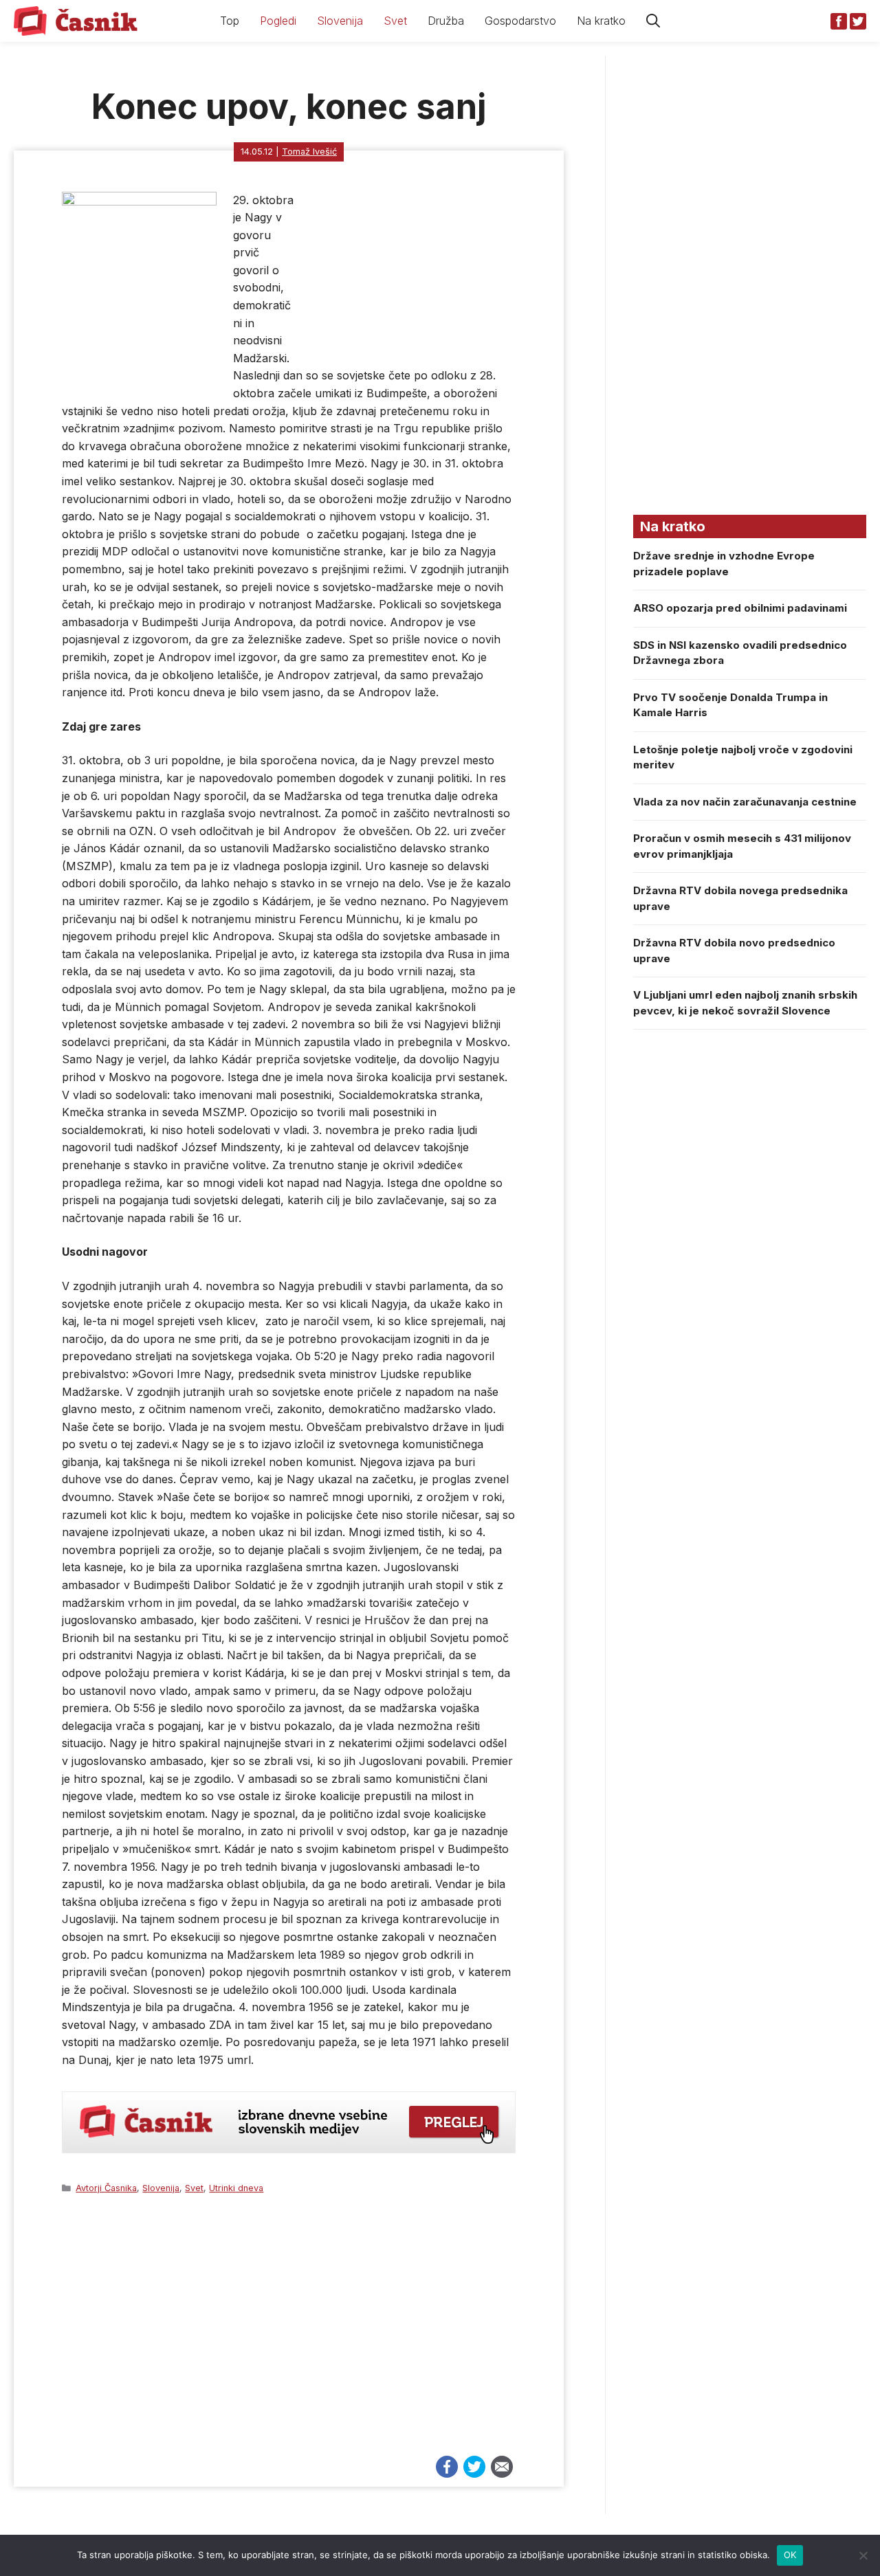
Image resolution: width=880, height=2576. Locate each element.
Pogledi (278, 21)
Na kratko (601, 21)
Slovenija (340, 21)
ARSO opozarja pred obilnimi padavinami (740, 608)
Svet (395, 21)
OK (790, 2555)
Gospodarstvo (520, 21)
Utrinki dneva (236, 2188)
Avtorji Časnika (106, 2188)
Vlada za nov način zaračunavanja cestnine (745, 802)
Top (230, 21)
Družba (446, 21)
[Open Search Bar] (653, 21)
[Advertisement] (289, 2331)
